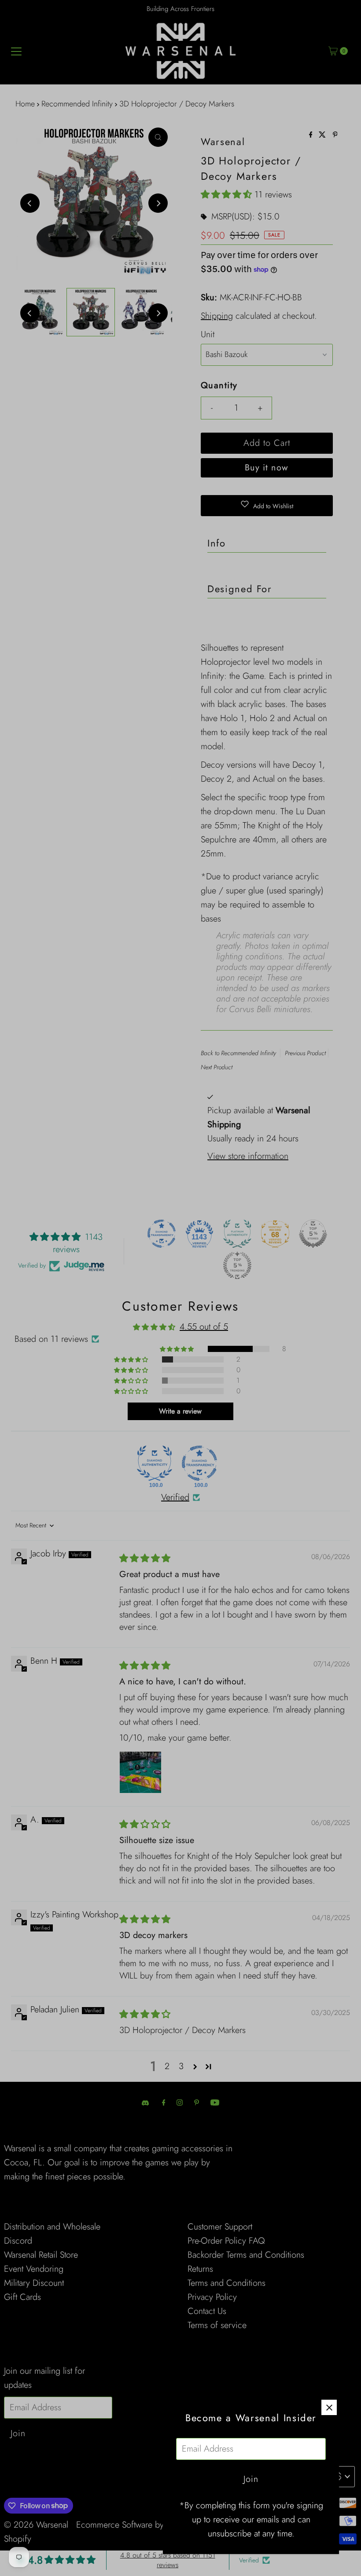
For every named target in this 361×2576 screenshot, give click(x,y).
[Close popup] (329, 2407)
